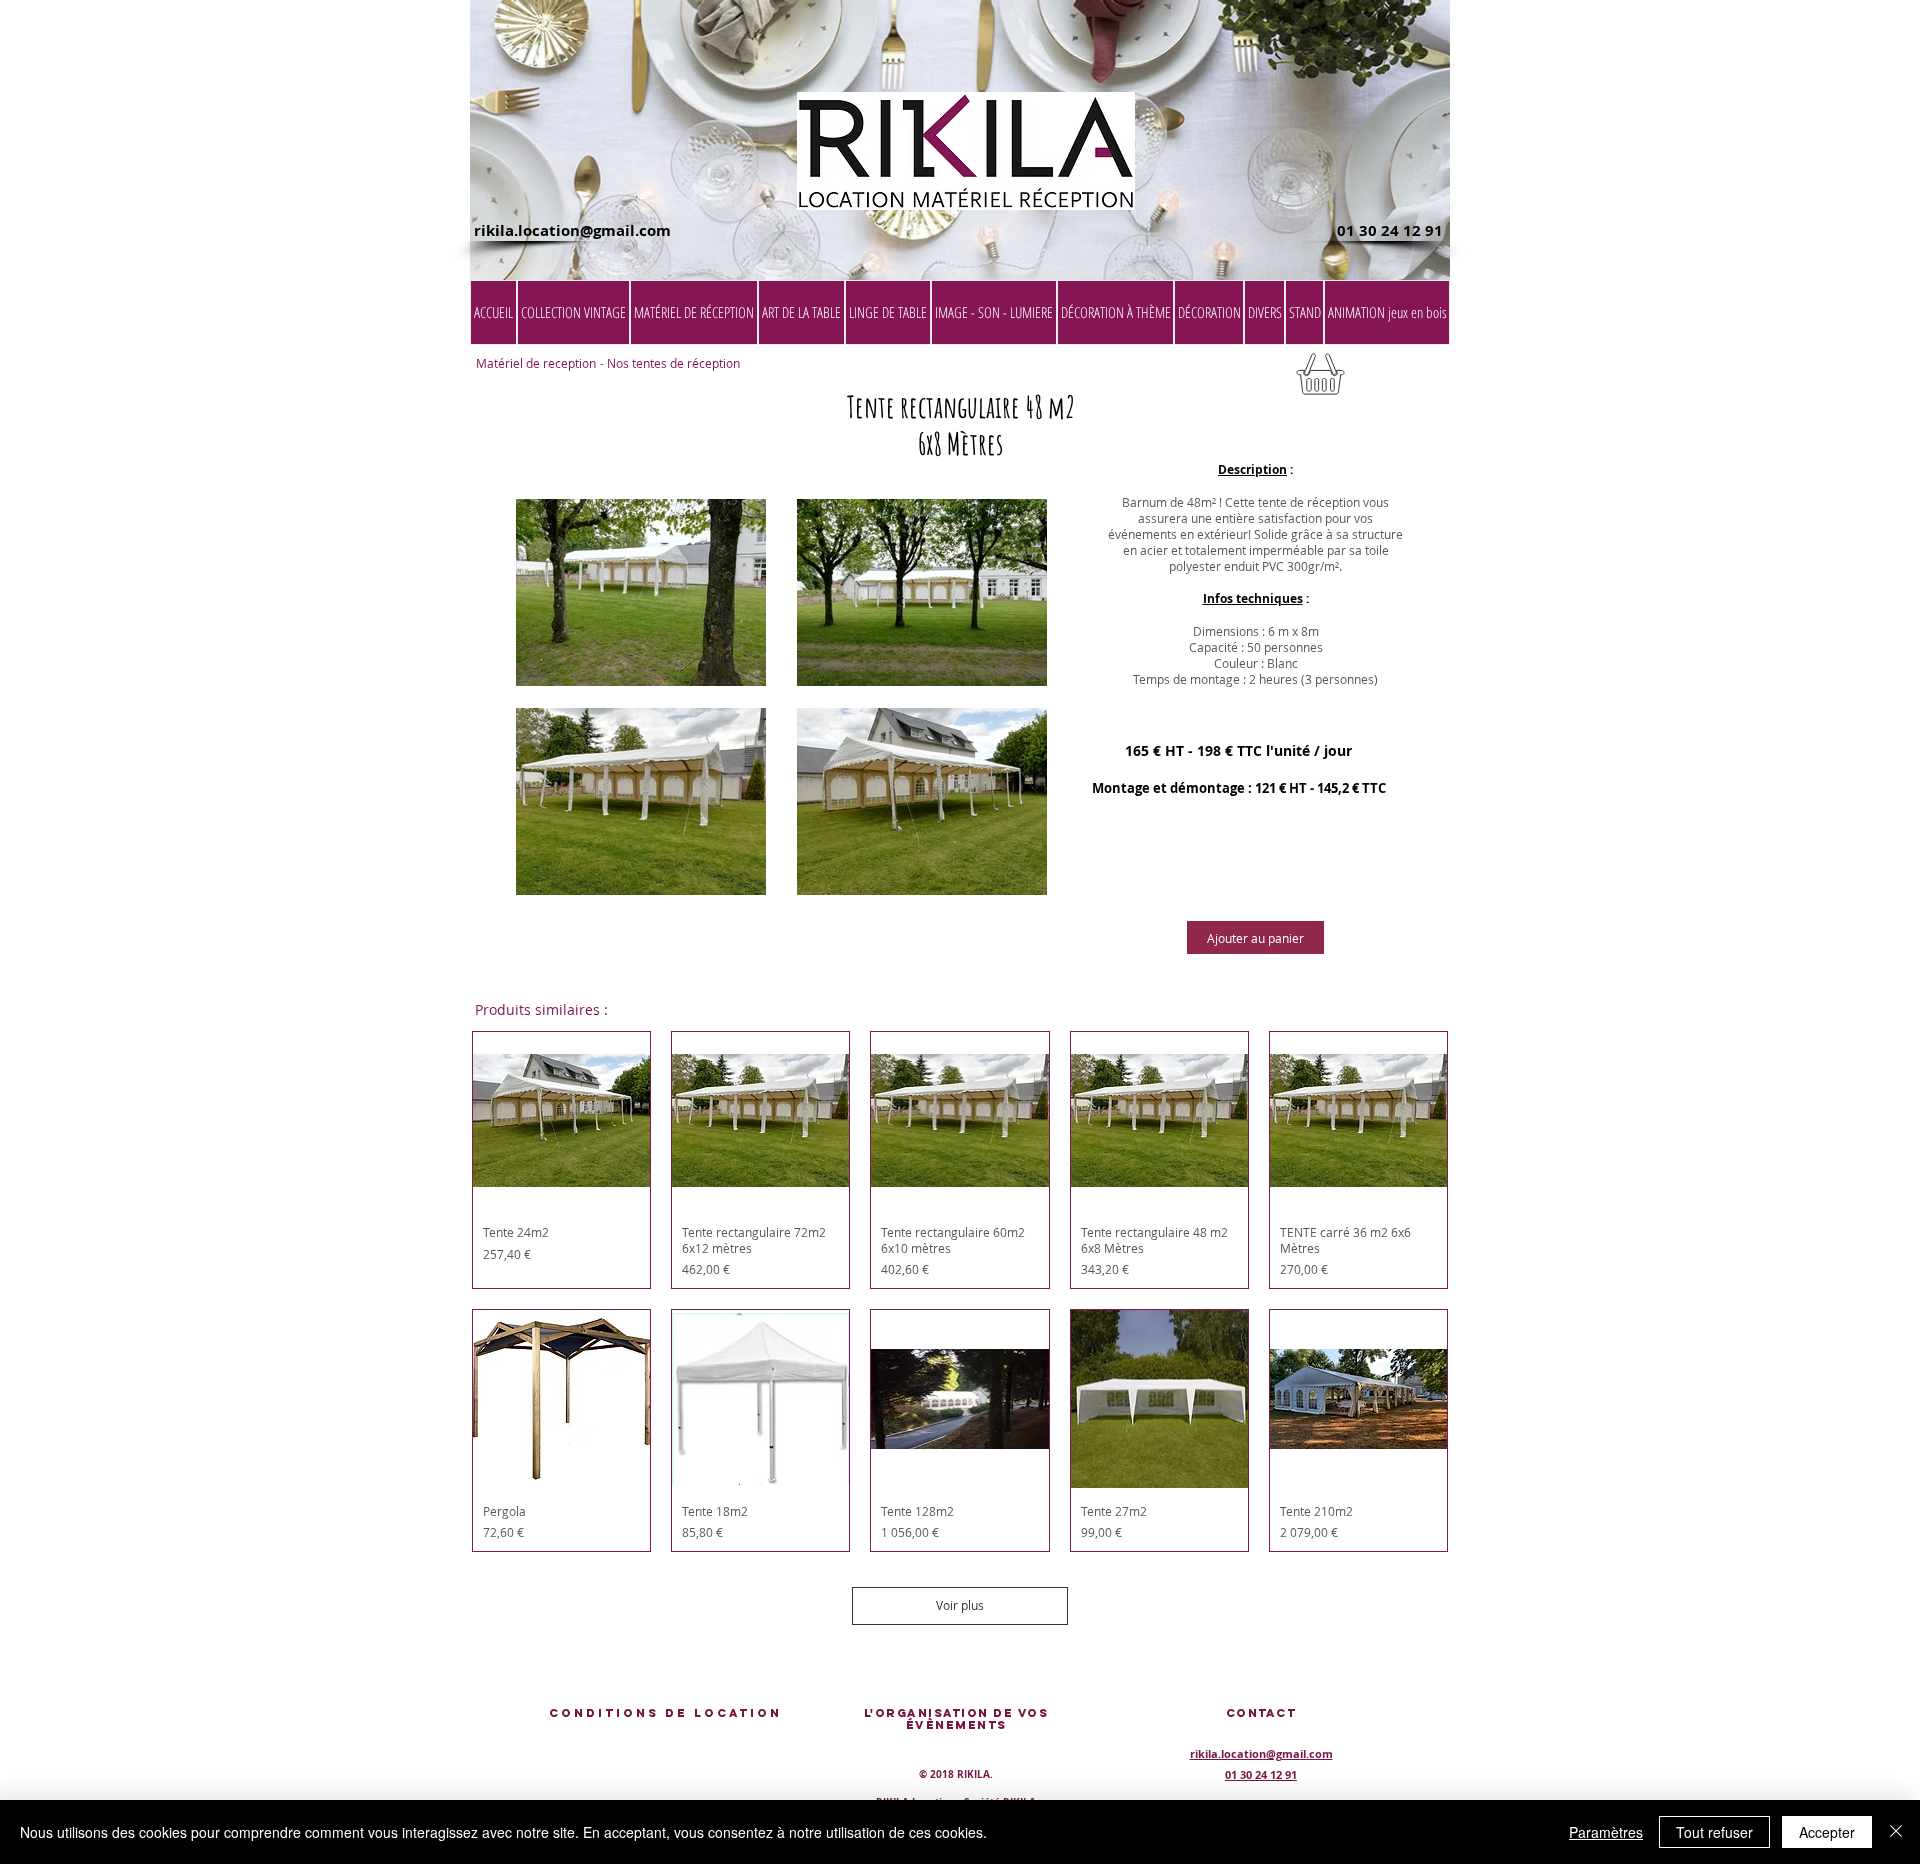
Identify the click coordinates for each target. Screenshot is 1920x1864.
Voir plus (960, 1605)
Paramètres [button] (1606, 1832)
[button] (1399, 380)
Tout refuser (1714, 1832)
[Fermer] (1896, 1832)
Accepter (1827, 1832)
